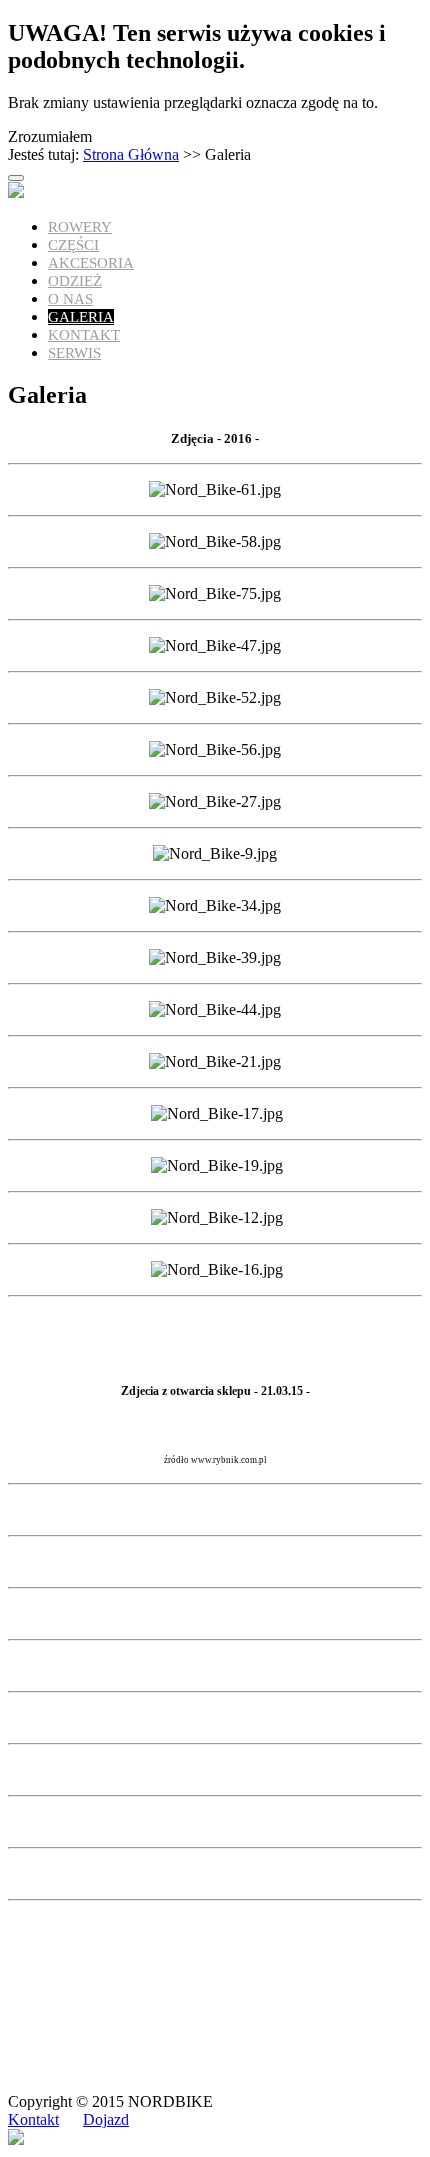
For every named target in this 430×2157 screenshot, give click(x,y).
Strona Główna (131, 154)
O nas (70, 299)
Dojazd (106, 2119)
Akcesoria (91, 263)
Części (73, 245)
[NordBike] (16, 192)
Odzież (75, 281)
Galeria (81, 317)
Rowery (80, 227)
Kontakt (84, 335)
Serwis (74, 353)
